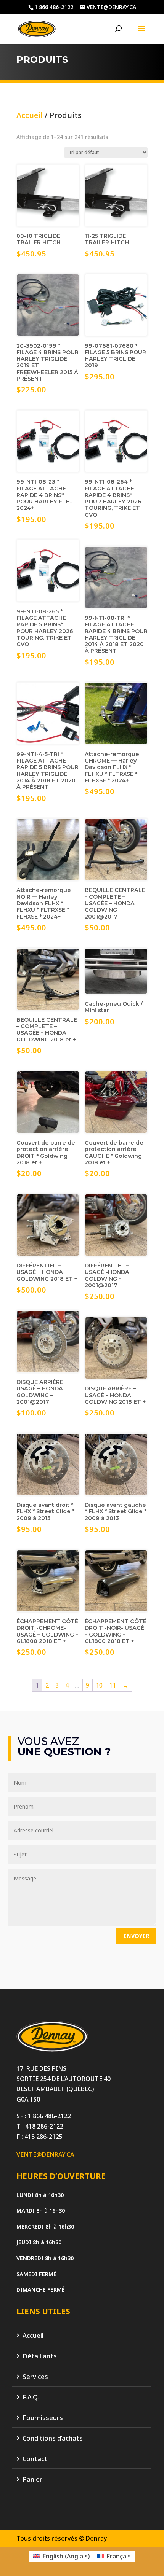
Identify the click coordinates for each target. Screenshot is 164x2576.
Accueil (30, 115)
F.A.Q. (31, 2397)
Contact (35, 2459)
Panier (32, 2480)
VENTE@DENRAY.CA (45, 2154)
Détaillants (40, 2356)
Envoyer (136, 1936)
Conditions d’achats (53, 2438)
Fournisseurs (43, 2418)
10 (99, 1685)
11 (113, 1685)
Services (35, 2377)
